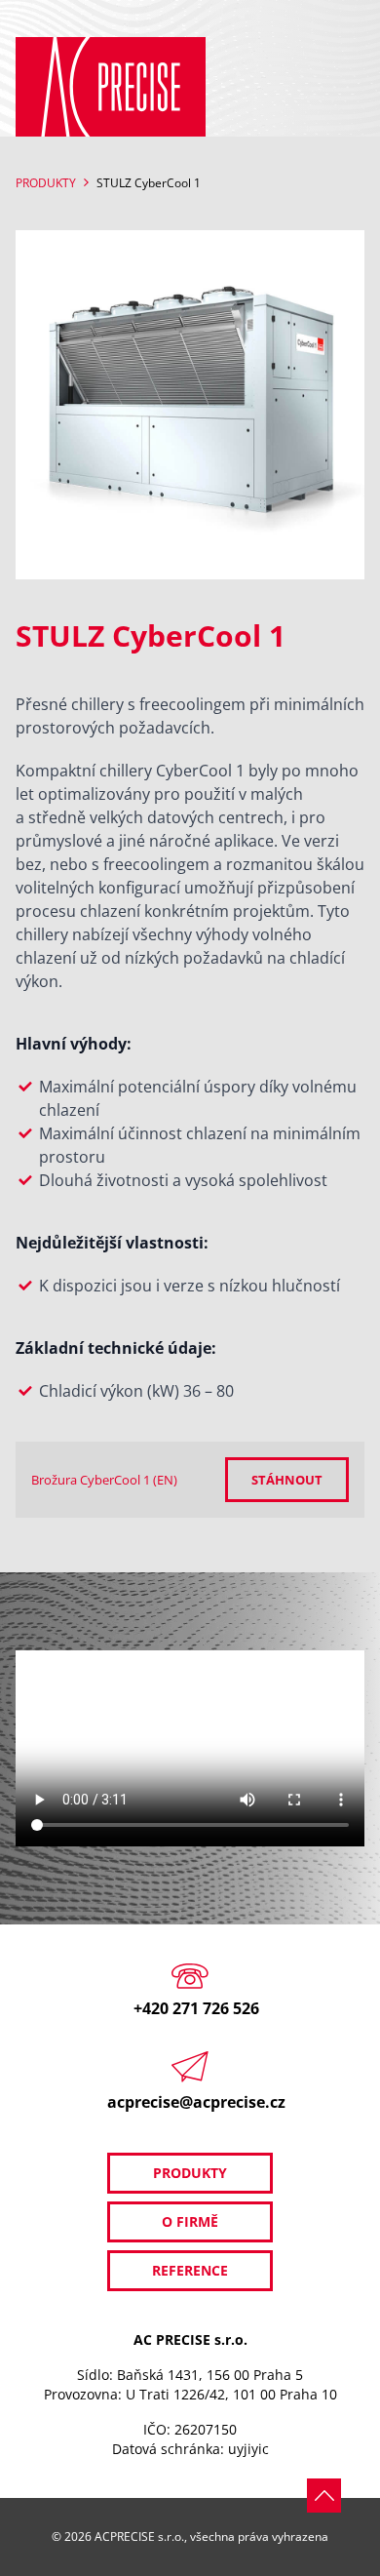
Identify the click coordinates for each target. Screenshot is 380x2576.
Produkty (46, 183)
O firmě (190, 2221)
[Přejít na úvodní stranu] (111, 87)
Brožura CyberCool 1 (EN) (104, 1480)
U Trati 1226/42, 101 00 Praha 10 (231, 2394)
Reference (190, 2270)
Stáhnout (287, 1480)
